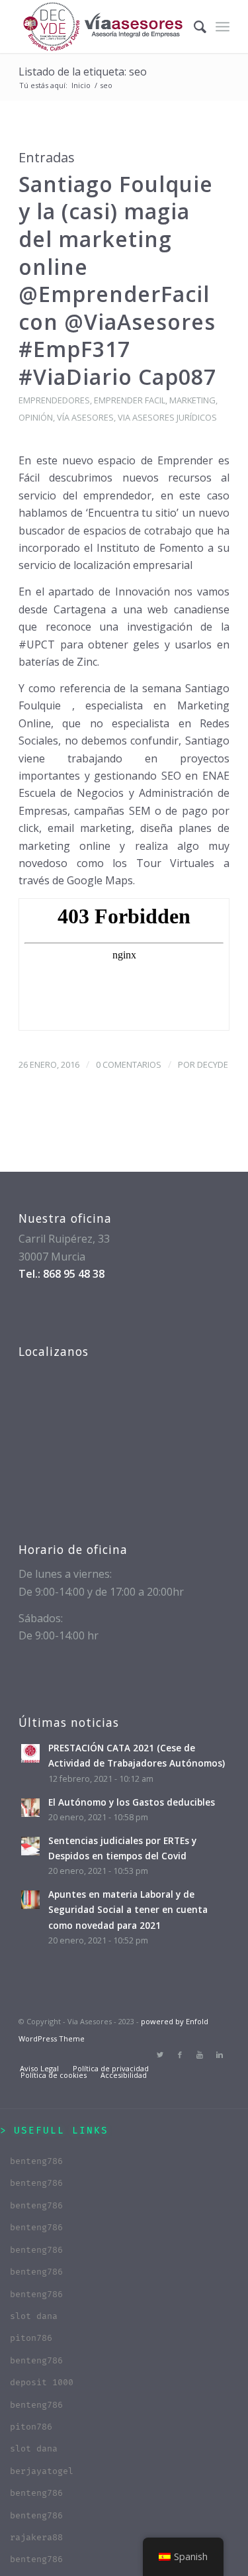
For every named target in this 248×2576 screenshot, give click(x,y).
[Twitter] (160, 2055)
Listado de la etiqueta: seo (83, 72)
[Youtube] (200, 2055)
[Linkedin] (220, 2055)
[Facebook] (180, 2055)
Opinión (36, 417)
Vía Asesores (85, 417)
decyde (213, 1064)
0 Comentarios (129, 1064)
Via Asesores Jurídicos (167, 417)
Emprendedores (54, 400)
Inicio (81, 85)
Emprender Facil (130, 400)
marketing (192, 400)
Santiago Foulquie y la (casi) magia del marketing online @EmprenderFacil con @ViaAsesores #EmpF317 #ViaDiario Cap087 (117, 280)
